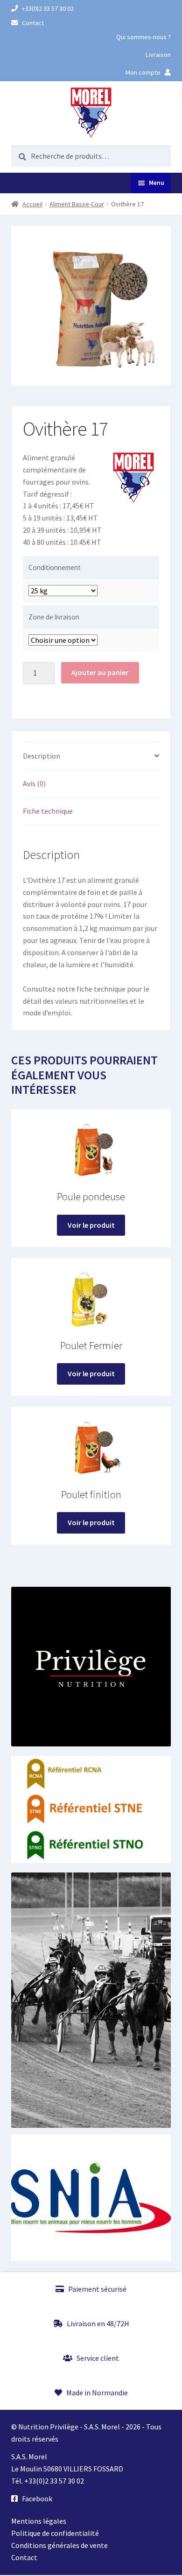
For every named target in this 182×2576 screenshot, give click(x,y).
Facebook (36, 2499)
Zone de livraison (54, 617)
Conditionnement (55, 567)
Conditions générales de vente (59, 2545)
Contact (32, 23)
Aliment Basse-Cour (77, 204)
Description (42, 756)
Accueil (32, 204)
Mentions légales (39, 2521)
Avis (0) (34, 783)
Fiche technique (48, 811)
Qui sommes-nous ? (143, 37)
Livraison (158, 55)
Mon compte (144, 72)
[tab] (91, 757)
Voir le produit (91, 1225)
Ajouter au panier (100, 672)
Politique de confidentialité (55, 2533)
